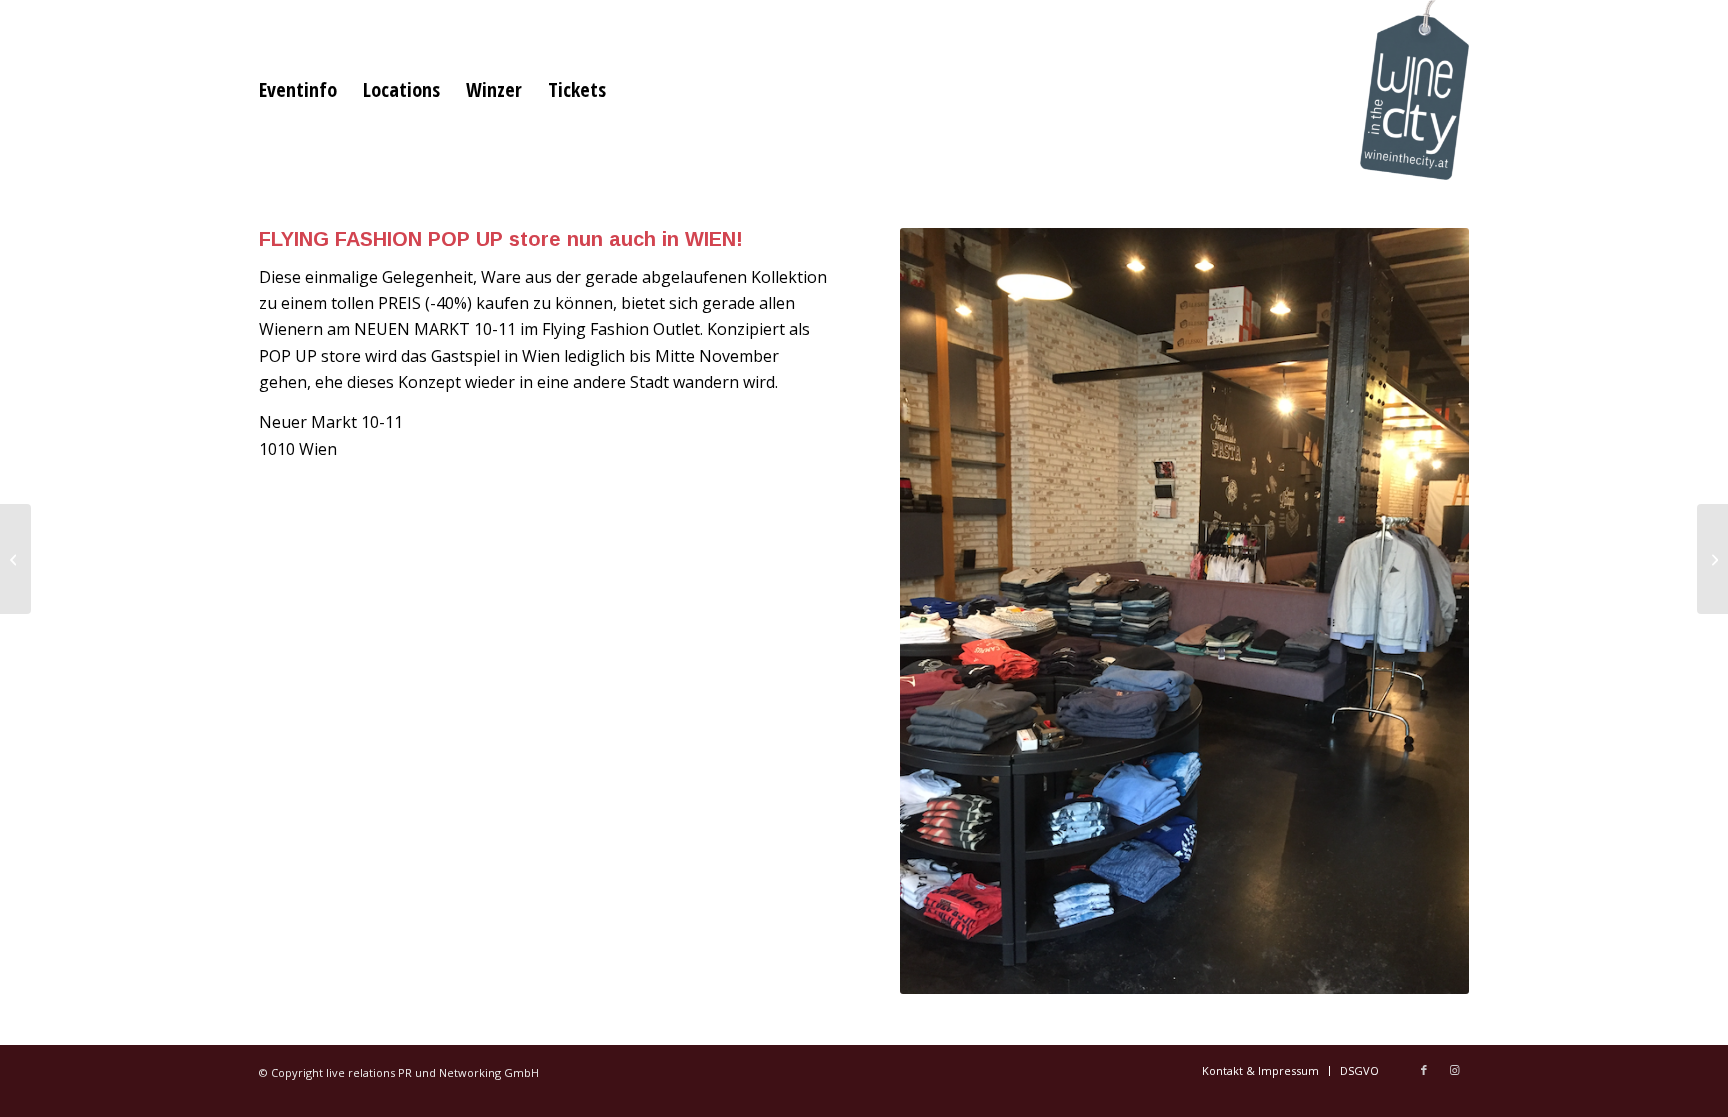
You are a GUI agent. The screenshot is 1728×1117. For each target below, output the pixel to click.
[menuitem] (298, 90)
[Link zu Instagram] (1454, 1070)
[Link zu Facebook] (1424, 1070)
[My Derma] (15, 559)
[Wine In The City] (1414, 90)
